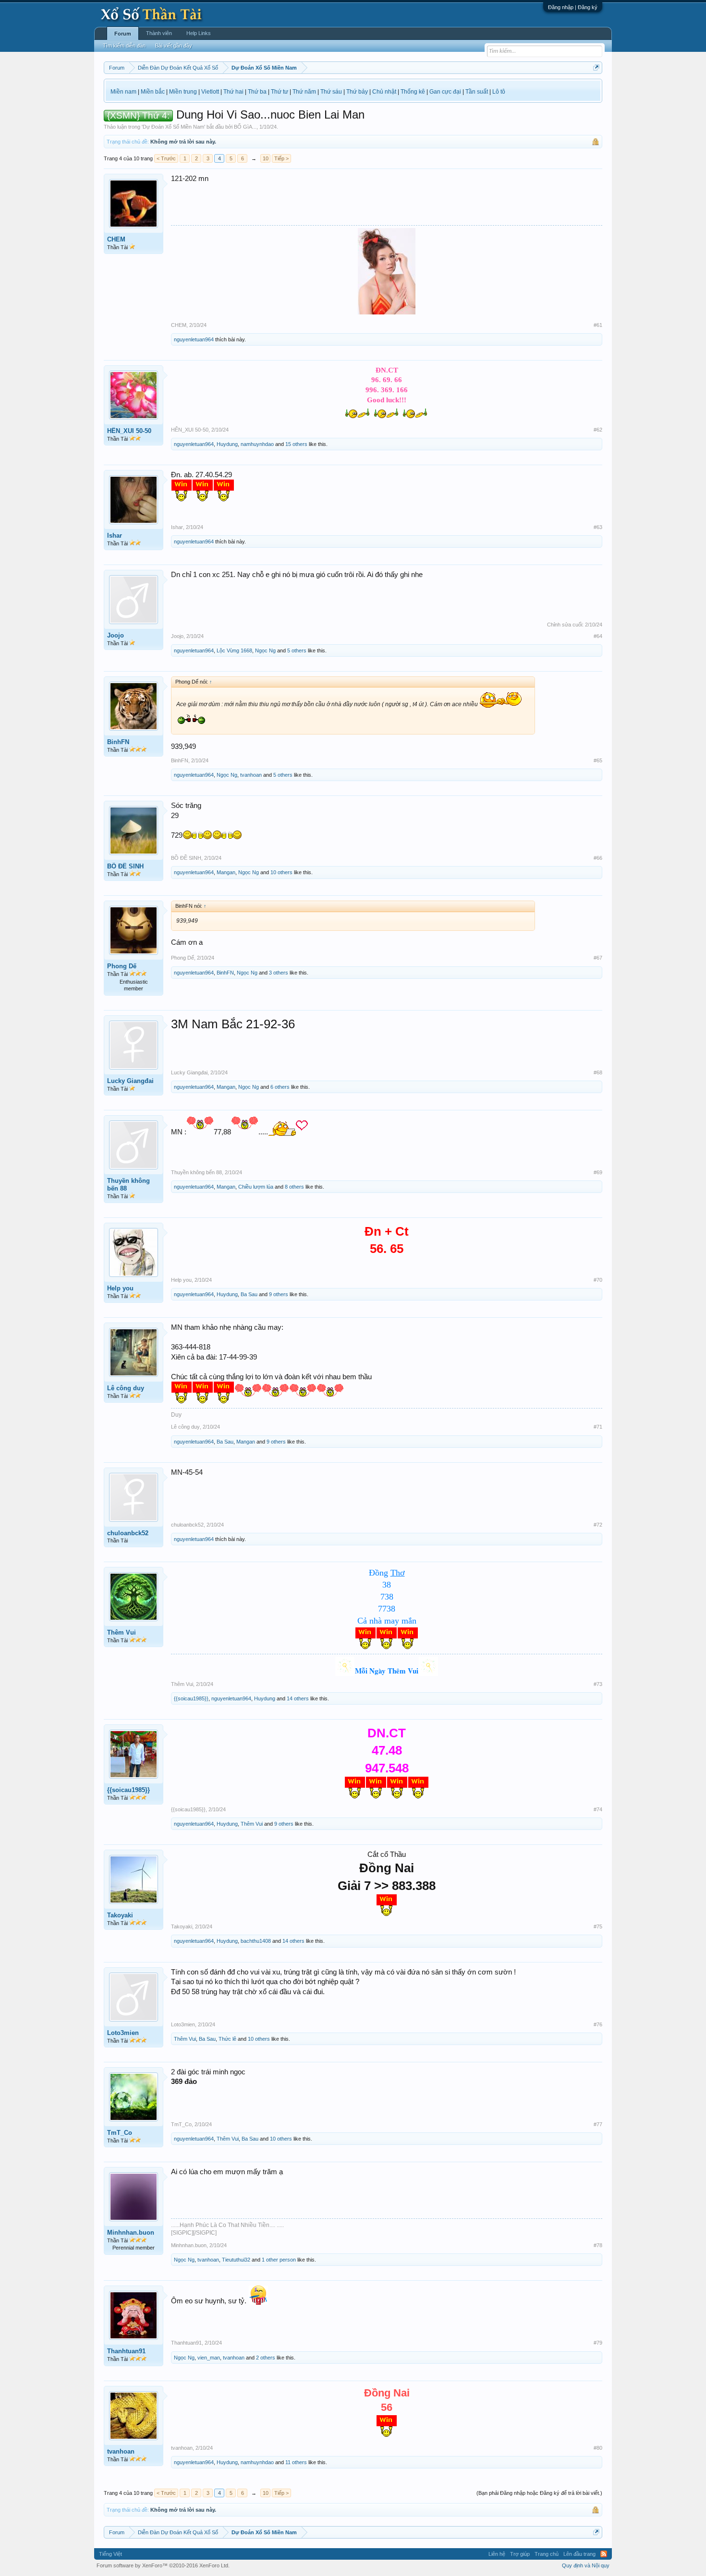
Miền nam (123, 92)
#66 (598, 858)
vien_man (209, 2358)
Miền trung (183, 92)
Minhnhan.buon (131, 2233)
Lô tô (499, 92)
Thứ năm (304, 92)
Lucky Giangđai (130, 1081)
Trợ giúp (520, 2554)
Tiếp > (281, 158)
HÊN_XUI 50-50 (129, 431)
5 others (297, 650)
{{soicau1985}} (191, 1698)
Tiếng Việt (110, 2554)
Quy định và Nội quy (586, 2565)
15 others (296, 444)
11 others (296, 2462)
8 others (294, 1187)
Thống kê (413, 92)
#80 (598, 2448)
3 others (279, 973)
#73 (598, 1684)
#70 (598, 1280)
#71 (598, 1427)
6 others (280, 1087)
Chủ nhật (384, 92)
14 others (298, 1698)
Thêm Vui (122, 1632)
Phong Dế (122, 966)
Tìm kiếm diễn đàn (124, 46)
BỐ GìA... (245, 127)
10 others (281, 872)
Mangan (226, 872)
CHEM (116, 239)
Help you (120, 1288)
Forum (123, 34)
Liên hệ (497, 2554)
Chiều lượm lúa (256, 1187)
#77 (598, 2124)
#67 (598, 958)
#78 (598, 2245)
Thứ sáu (331, 92)
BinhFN (118, 742)
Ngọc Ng (265, 650)
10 (266, 158)
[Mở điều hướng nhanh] (596, 67)
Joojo (116, 635)
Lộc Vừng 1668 (234, 650)
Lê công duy (126, 1388)
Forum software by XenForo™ (163, 2565)
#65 (598, 760)
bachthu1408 (256, 1941)
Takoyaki (120, 1915)
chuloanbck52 (128, 1533)
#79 (598, 2343)
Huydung (227, 444)
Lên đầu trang (579, 2554)
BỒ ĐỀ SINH (125, 866)
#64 (598, 636)
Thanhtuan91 (126, 2351)
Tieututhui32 (236, 2260)
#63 (598, 527)
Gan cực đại (445, 92)
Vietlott (210, 92)
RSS (604, 2554)
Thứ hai (233, 92)
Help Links (199, 33)
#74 (598, 1809)
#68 (598, 1072)
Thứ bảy (357, 92)
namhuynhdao (257, 444)
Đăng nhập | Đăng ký (573, 7)
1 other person (279, 2260)
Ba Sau (249, 1294)
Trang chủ (547, 2554)
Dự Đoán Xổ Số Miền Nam (173, 127)
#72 (598, 1525)
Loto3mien (123, 2033)
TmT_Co (120, 2133)
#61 (598, 325)
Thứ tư (280, 92)
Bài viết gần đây (174, 46)
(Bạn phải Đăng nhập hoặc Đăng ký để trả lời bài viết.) (539, 2493)
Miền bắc (153, 92)
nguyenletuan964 (194, 339)
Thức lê (227, 2039)
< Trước (166, 158)
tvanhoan (251, 775)
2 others (266, 2358)
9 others (279, 1294)
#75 (598, 1926)
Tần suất (477, 92)
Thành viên (159, 33)
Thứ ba (257, 92)
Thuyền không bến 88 (128, 1185)
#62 (598, 430)
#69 (598, 1172)
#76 (598, 2024)
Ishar (115, 536)
